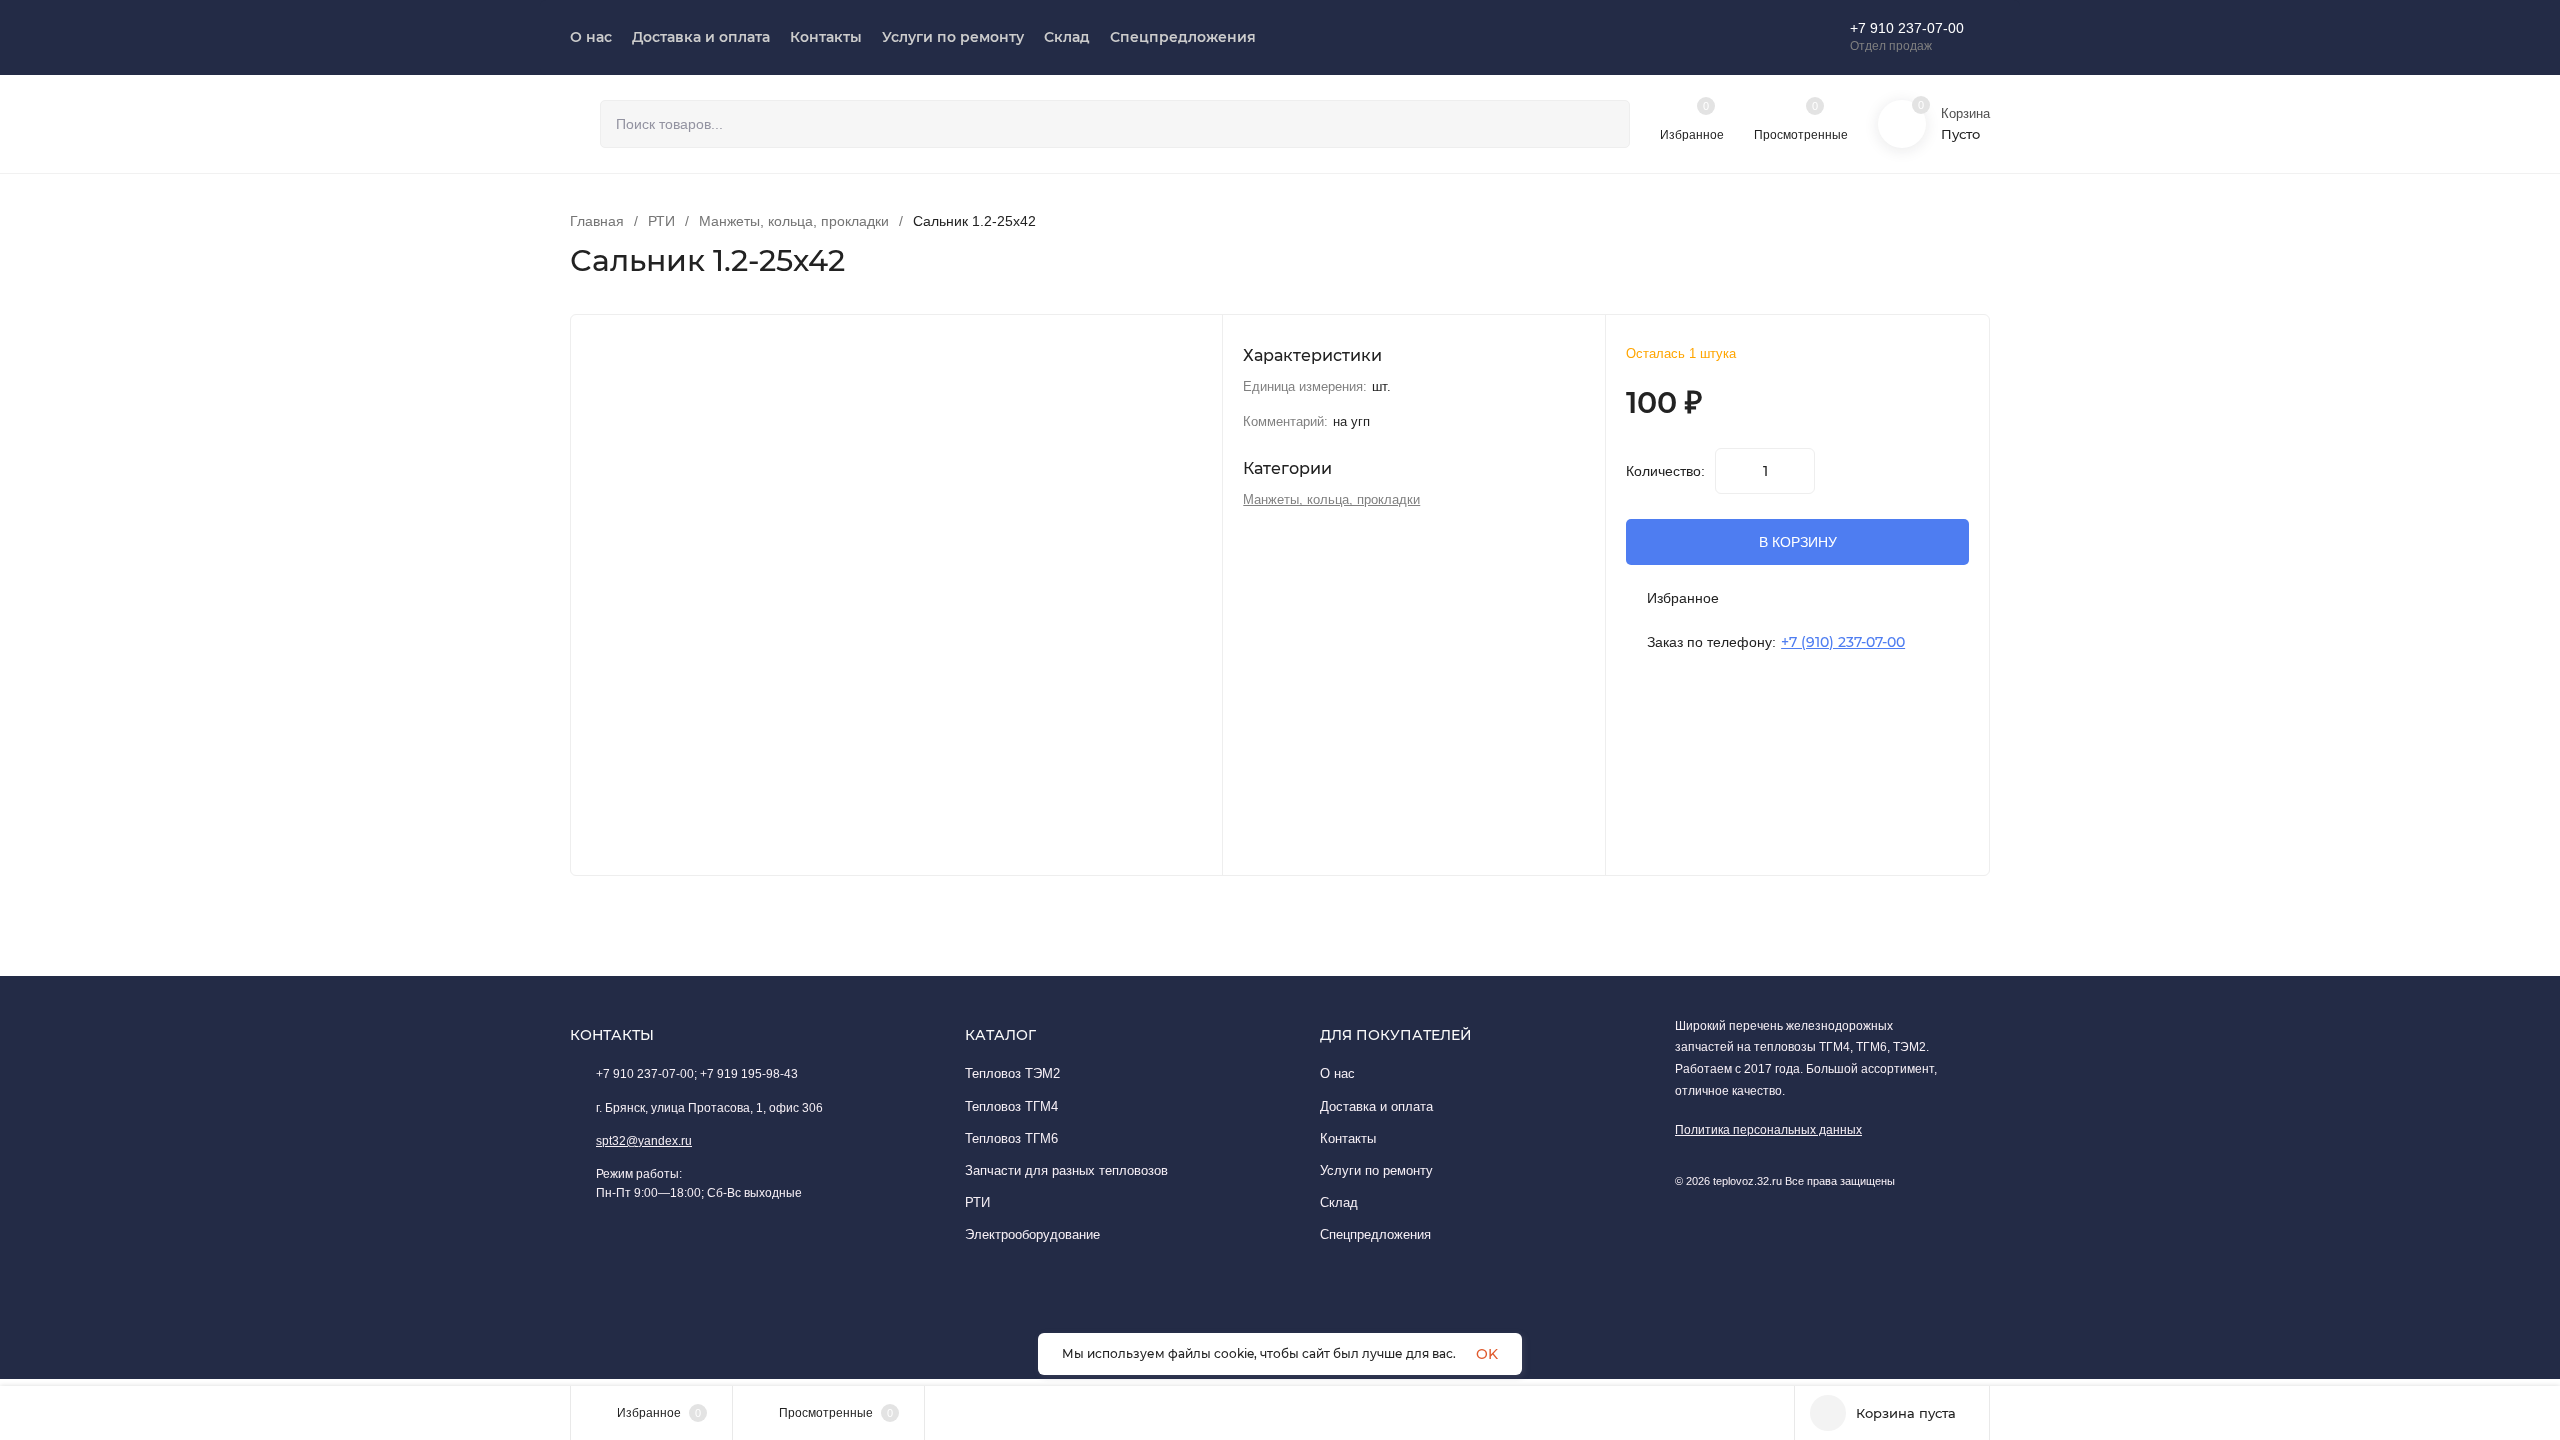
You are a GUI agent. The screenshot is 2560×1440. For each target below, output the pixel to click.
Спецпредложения (1375, 1234)
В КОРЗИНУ (1798, 542)
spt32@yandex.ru (644, 1141)
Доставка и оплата (1376, 1106)
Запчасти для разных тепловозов (1066, 1170)
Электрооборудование (1032, 1234)
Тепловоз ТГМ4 (1011, 1106)
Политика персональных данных (1768, 1130)
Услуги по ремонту (1376, 1170)
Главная (597, 221)
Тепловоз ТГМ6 (1011, 1138)
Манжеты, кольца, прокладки (794, 221)
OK (1487, 1354)
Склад (1339, 1202)
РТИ (661, 221)
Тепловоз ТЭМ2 (1012, 1073)
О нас (1337, 1073)
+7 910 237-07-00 (1907, 28)
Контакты (1348, 1138)
